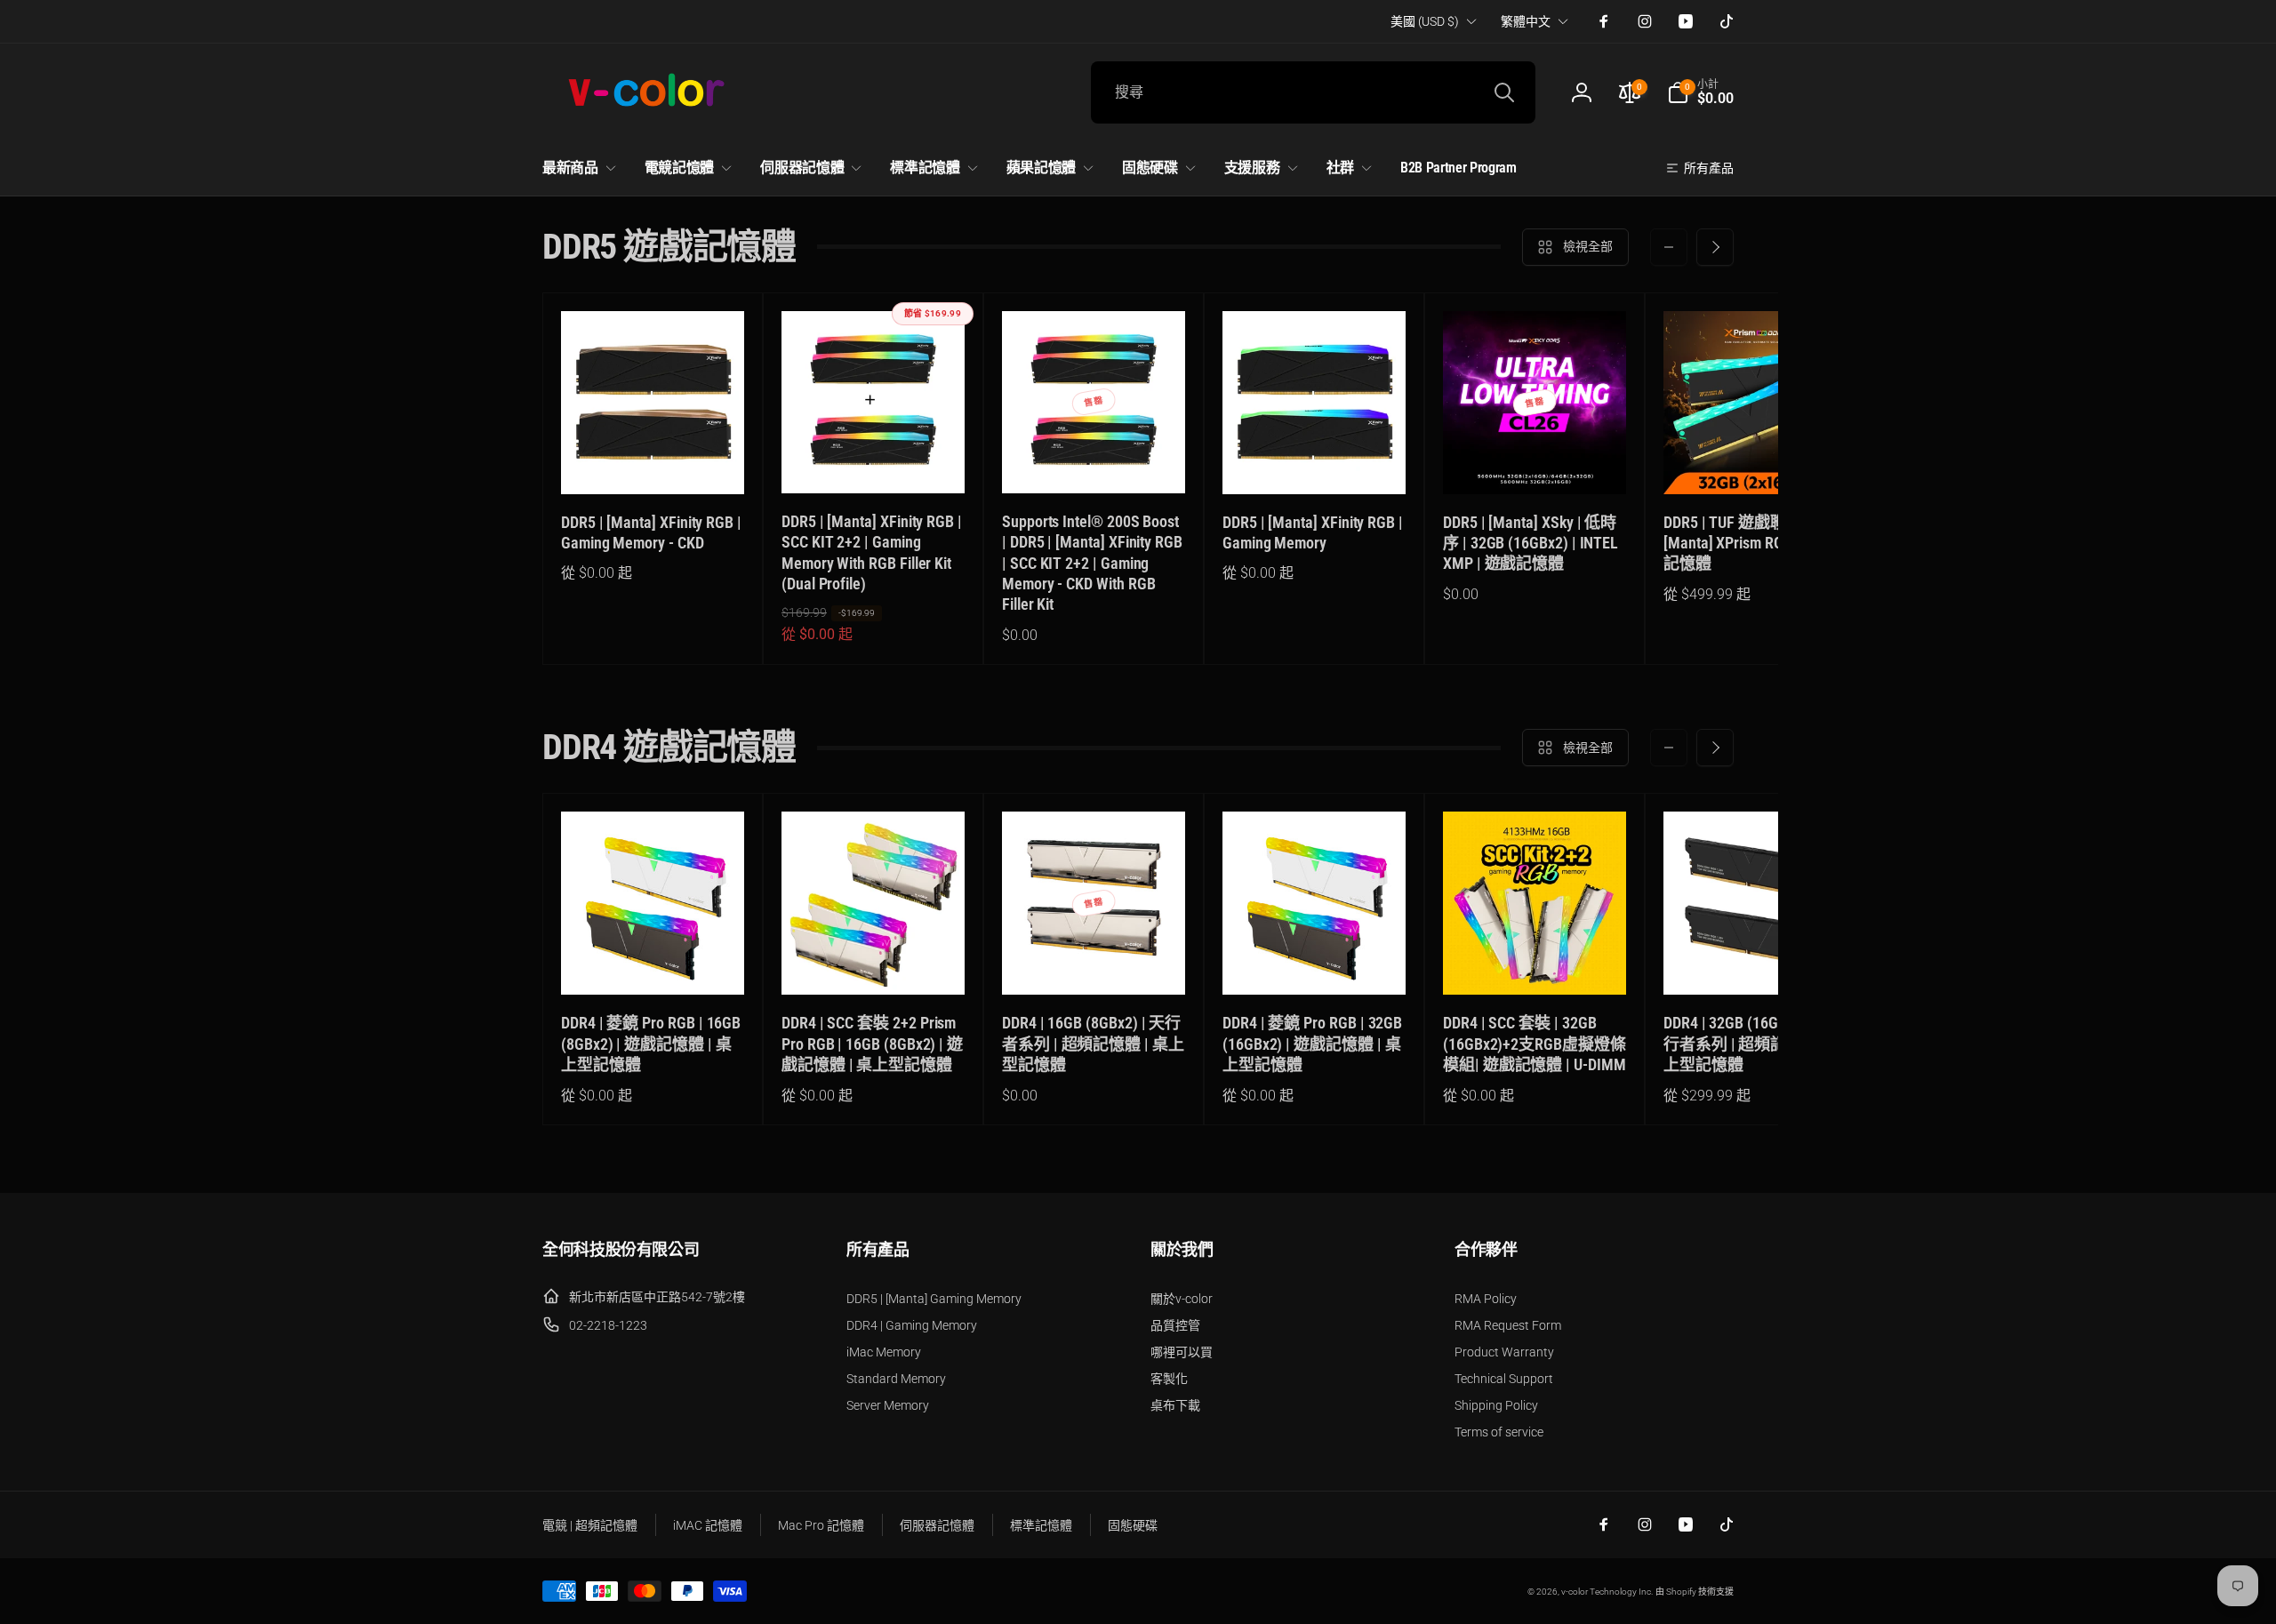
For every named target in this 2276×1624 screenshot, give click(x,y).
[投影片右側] (1715, 247)
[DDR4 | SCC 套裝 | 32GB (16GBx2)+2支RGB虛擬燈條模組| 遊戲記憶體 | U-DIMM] (1535, 962)
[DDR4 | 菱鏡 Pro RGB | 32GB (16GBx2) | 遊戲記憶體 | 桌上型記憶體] (1315, 962)
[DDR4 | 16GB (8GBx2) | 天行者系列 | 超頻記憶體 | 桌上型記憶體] (1094, 962)
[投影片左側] (1669, 247)
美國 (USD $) (1425, 21)
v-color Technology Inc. (1607, 1592)
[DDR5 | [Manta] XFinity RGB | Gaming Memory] (1315, 461)
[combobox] (1313, 92)
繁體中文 (1526, 21)
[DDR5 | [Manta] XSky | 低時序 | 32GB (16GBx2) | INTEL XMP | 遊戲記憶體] (1535, 461)
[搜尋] (1504, 92)
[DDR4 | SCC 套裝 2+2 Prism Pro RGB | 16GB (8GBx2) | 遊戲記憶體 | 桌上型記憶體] (874, 962)
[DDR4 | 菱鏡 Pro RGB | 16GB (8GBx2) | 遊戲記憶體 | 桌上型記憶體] (653, 962)
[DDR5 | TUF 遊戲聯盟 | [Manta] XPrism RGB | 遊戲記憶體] (1756, 461)
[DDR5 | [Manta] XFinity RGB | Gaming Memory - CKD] (653, 461)
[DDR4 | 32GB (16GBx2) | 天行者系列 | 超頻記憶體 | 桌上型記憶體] (1756, 962)
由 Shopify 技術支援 (1695, 1592)
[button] (1700, 92)
